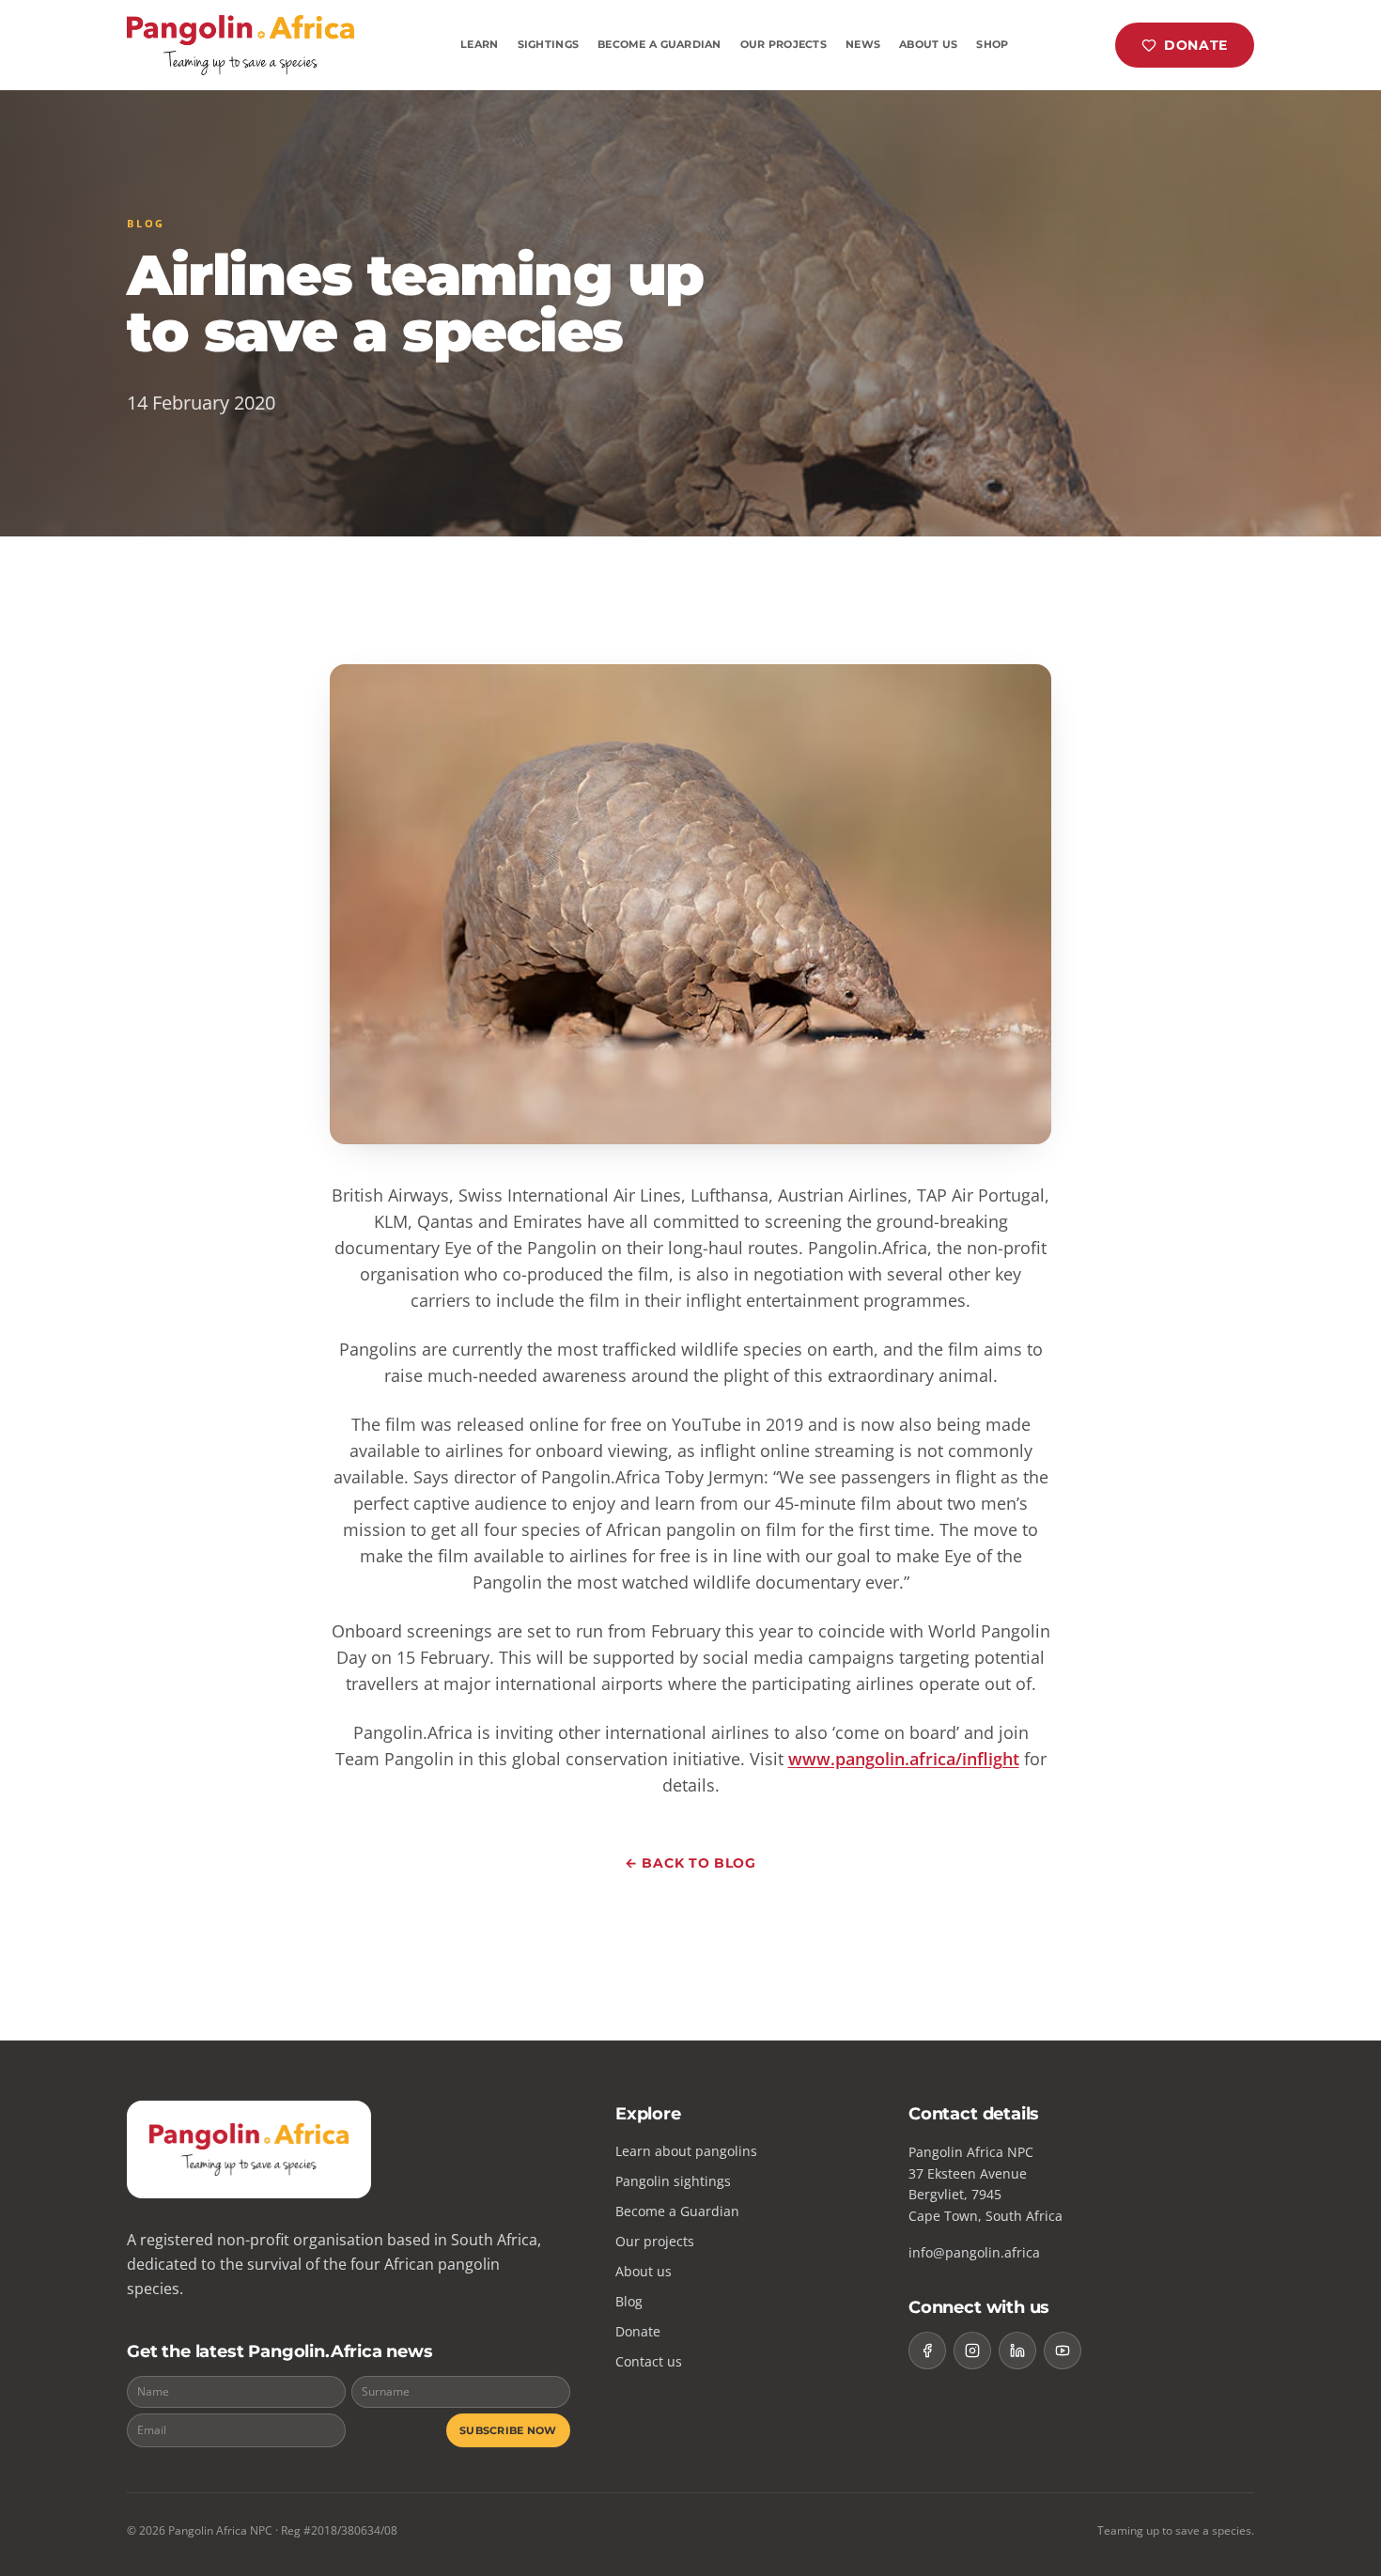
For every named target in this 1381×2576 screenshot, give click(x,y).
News (863, 44)
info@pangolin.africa (974, 2252)
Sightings (548, 44)
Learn (479, 44)
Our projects (655, 2241)
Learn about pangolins (686, 2151)
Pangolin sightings (673, 2181)
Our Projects (784, 44)
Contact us (649, 2361)
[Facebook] (927, 2351)
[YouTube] (1063, 2351)
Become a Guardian (659, 44)
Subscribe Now (508, 2430)
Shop (992, 44)
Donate (1196, 45)
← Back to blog (690, 1863)
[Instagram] (972, 2351)
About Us (928, 44)
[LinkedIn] (1017, 2351)
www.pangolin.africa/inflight (904, 1759)
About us (644, 2271)
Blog (629, 2301)
